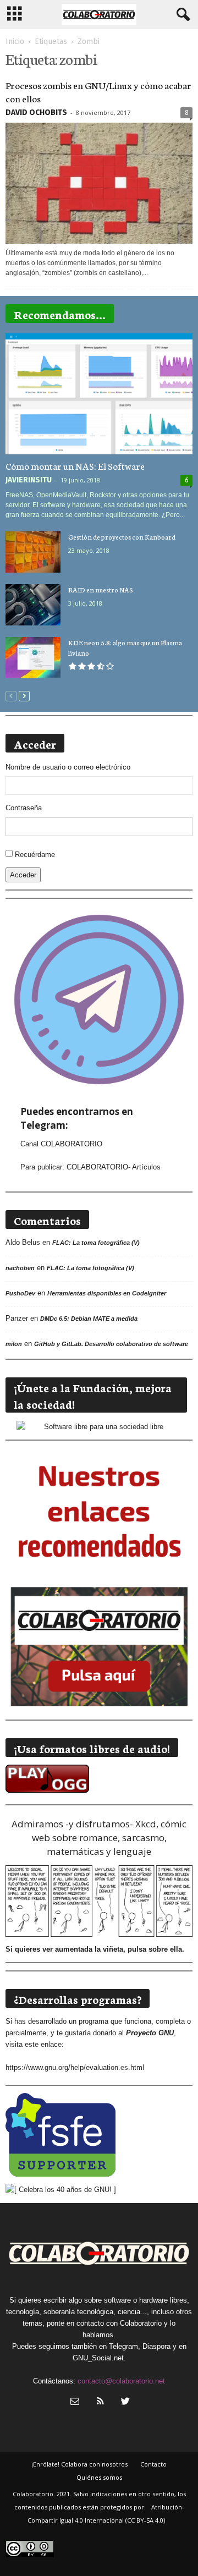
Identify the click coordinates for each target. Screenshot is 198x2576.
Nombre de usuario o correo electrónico (68, 767)
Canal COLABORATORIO (61, 1144)
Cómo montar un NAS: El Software (75, 465)
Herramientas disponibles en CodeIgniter (107, 1293)
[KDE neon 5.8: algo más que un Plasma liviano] (33, 658)
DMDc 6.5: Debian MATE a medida (89, 1319)
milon (14, 1344)
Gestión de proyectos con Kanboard (122, 537)
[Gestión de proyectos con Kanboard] (33, 552)
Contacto (153, 2464)
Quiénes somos (99, 2477)
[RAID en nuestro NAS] (33, 605)
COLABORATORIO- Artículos (114, 1167)
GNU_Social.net (98, 2358)
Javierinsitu (29, 480)
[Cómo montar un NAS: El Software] (99, 394)
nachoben (20, 1268)
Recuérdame (35, 855)
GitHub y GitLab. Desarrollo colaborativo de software (111, 1344)
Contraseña (24, 808)
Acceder (23, 875)
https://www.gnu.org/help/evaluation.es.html (75, 2067)
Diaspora (156, 2346)
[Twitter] (124, 2402)
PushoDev (20, 1293)
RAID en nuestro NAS (101, 589)
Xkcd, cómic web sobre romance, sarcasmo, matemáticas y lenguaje (109, 1838)
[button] (181, 15)
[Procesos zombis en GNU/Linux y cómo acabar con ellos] (99, 183)
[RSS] (100, 2402)
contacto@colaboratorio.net (121, 2381)
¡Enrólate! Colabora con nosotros (79, 2464)
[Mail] (75, 2402)
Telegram (123, 2346)
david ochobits (36, 112)
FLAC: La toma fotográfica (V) (96, 1243)
